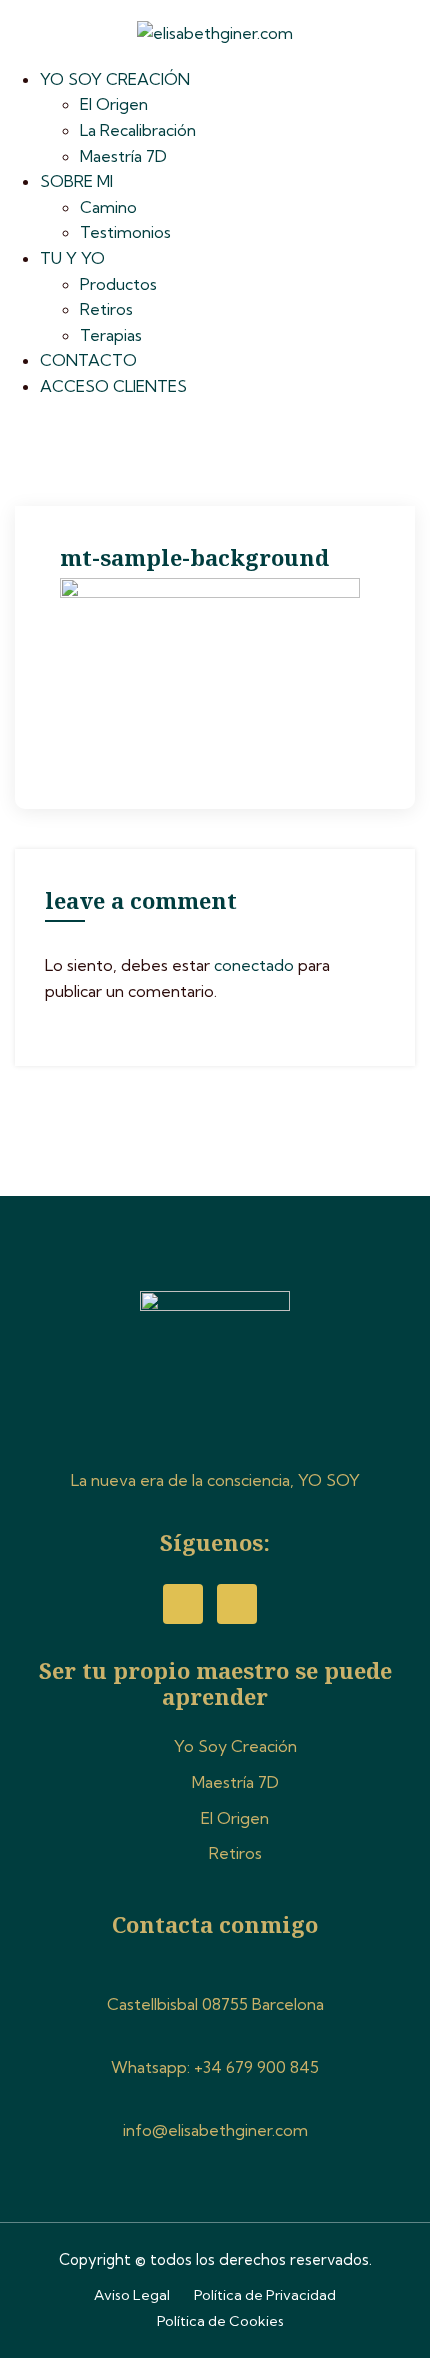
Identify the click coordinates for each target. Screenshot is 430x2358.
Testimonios (125, 232)
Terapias (111, 335)
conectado (254, 965)
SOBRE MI (76, 181)
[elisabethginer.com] (215, 32)
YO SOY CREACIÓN (115, 79)
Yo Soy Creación (235, 1746)
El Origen (114, 104)
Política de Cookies (220, 2321)
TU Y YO (72, 258)
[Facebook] (183, 1604)
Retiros (106, 309)
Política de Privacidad (265, 2295)
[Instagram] (237, 1604)
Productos (118, 284)
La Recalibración (138, 130)
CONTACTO (88, 360)
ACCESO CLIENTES (113, 386)
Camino (108, 207)
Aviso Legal (132, 2295)
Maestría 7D (123, 156)
